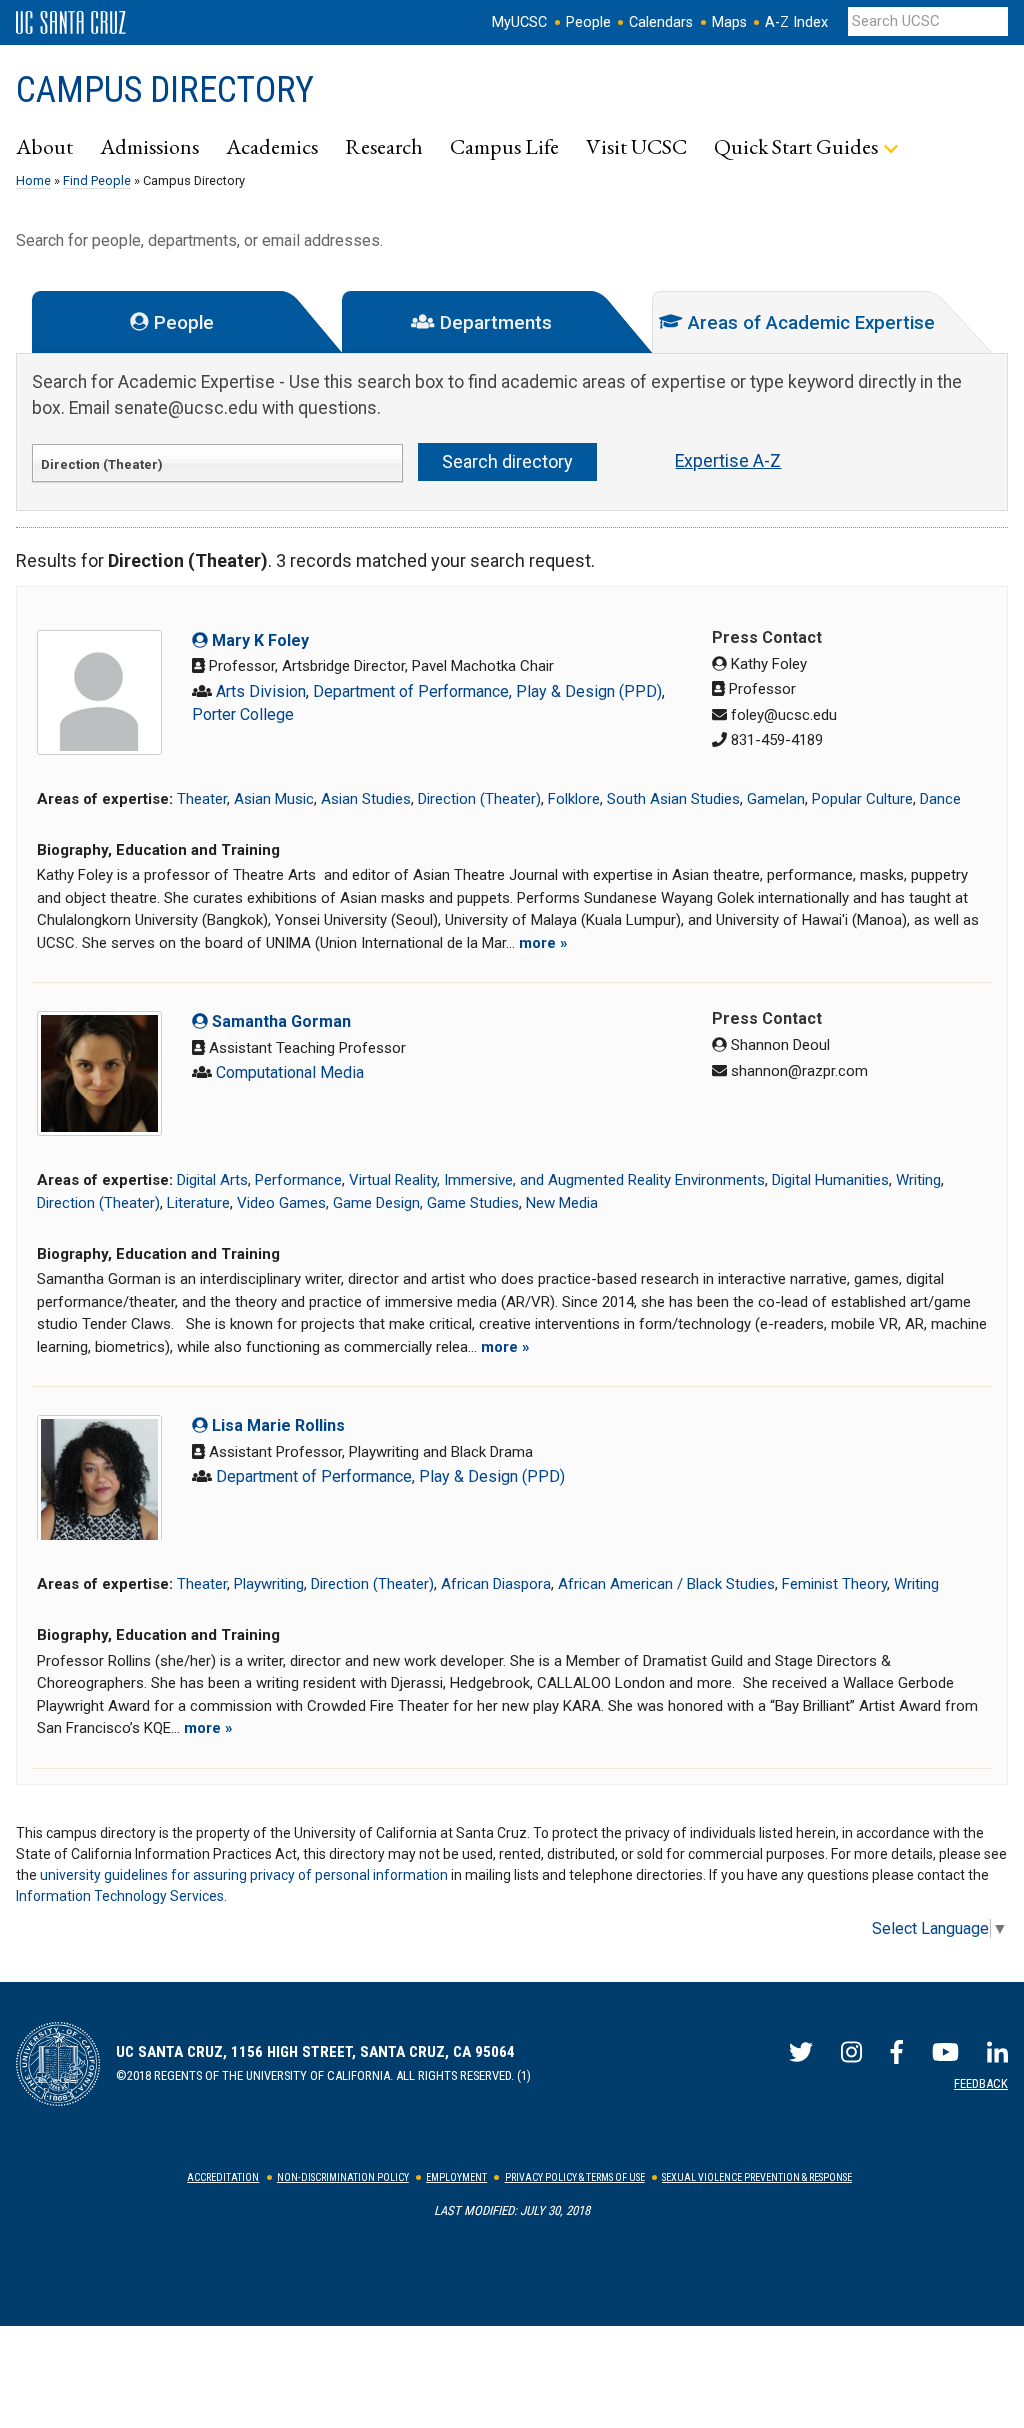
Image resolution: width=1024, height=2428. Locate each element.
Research (384, 146)
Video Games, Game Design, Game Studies (378, 1203)
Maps (729, 22)
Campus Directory (165, 90)
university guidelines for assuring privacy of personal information (244, 1875)
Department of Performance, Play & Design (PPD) (487, 691)
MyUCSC (519, 22)
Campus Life (504, 146)
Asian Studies (366, 799)
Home (33, 180)
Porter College (243, 714)
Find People (97, 180)
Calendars (661, 22)
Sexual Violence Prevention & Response (757, 2177)
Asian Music (274, 799)
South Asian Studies (673, 799)
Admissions (149, 146)
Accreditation (223, 2177)
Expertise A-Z (728, 461)
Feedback (981, 2083)
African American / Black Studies (666, 1584)
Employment (456, 2177)
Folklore (574, 799)
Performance (298, 1180)
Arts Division (261, 691)
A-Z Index (796, 22)
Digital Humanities (830, 1180)
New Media (562, 1203)
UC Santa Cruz (71, 23)
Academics (272, 146)
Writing (918, 1180)
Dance (940, 799)
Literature (198, 1203)
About (44, 146)
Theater (202, 799)
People (588, 22)
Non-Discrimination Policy (343, 2177)
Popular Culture (862, 799)
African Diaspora (496, 1584)
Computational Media (290, 1072)
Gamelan (776, 799)
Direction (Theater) (479, 799)
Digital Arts (212, 1180)
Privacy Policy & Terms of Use (575, 2177)
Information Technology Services (120, 1896)
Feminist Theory (834, 1584)
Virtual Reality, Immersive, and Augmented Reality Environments (557, 1180)
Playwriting (269, 1584)
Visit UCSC (636, 146)
